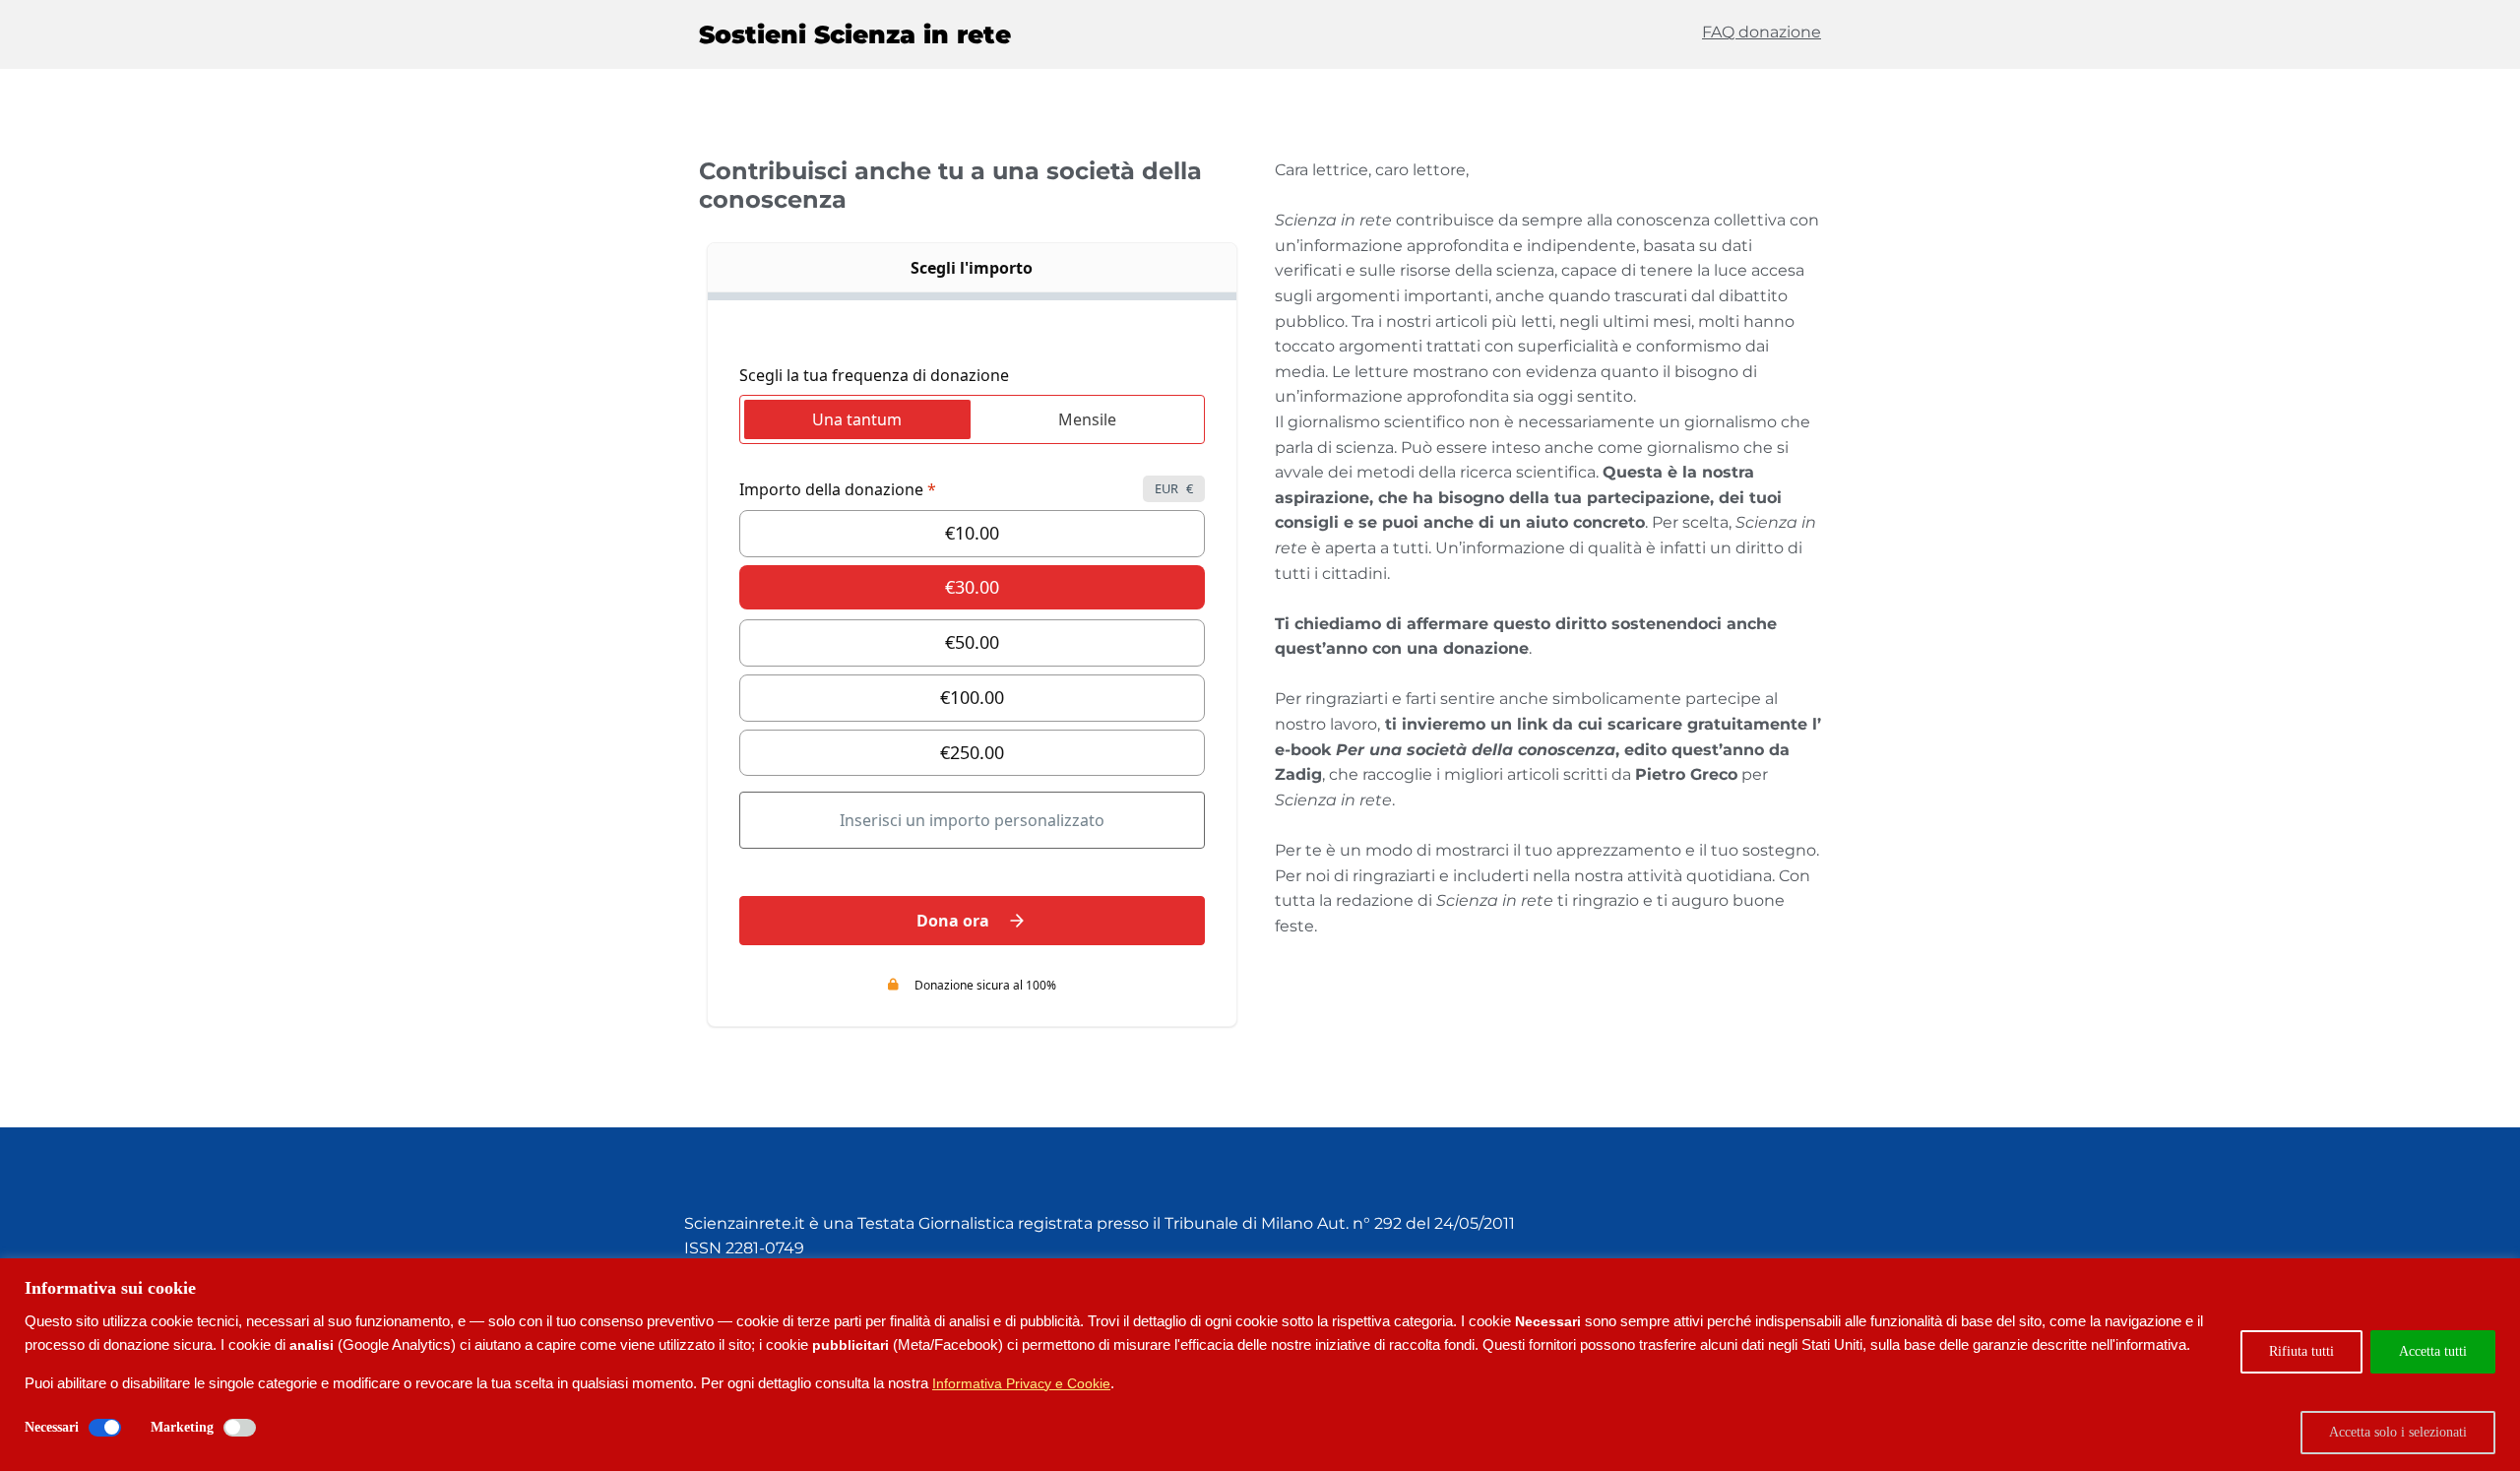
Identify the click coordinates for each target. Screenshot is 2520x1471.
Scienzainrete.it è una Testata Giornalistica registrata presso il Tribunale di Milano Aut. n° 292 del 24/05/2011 (1100, 1223)
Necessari (52, 1427)
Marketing (182, 1427)
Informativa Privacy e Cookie (1021, 1383)
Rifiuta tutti (2301, 1351)
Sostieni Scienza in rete (855, 34)
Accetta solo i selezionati (2398, 1432)
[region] (1260, 1365)
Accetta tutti (2433, 1351)
